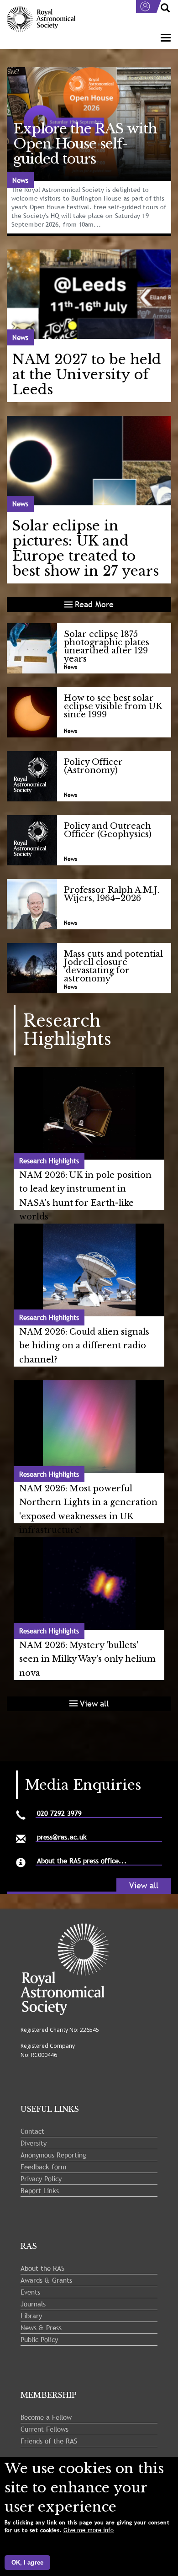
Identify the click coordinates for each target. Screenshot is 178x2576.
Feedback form (43, 2167)
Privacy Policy (41, 2178)
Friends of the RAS (49, 2441)
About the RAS (42, 2268)
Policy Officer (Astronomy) (93, 766)
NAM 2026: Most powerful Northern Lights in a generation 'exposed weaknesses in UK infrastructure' (88, 1510)
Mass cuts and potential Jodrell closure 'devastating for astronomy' (113, 966)
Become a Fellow (46, 2417)
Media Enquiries (83, 1785)
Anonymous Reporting (53, 2155)
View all (94, 1704)
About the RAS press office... (82, 1861)
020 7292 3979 (59, 1813)
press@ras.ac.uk (62, 1837)
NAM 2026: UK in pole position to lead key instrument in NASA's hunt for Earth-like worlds (85, 1196)
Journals (33, 2304)
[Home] (41, 19)
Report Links (40, 2190)
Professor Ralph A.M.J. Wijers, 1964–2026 (112, 894)
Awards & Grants (46, 2280)
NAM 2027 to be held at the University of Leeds (87, 374)
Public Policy (39, 2339)
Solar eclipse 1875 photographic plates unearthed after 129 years (107, 647)
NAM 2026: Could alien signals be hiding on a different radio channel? (84, 1346)
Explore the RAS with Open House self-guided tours (85, 144)
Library (31, 2316)
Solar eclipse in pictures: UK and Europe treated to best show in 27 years (86, 548)
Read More (94, 604)
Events (30, 2292)
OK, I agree (27, 2563)
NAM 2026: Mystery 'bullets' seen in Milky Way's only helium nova (87, 1659)
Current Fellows (44, 2429)
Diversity (34, 2143)
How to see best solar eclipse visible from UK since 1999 (113, 706)
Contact (32, 2131)
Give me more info (89, 2530)
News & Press (41, 2327)
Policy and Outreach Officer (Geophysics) (108, 830)
